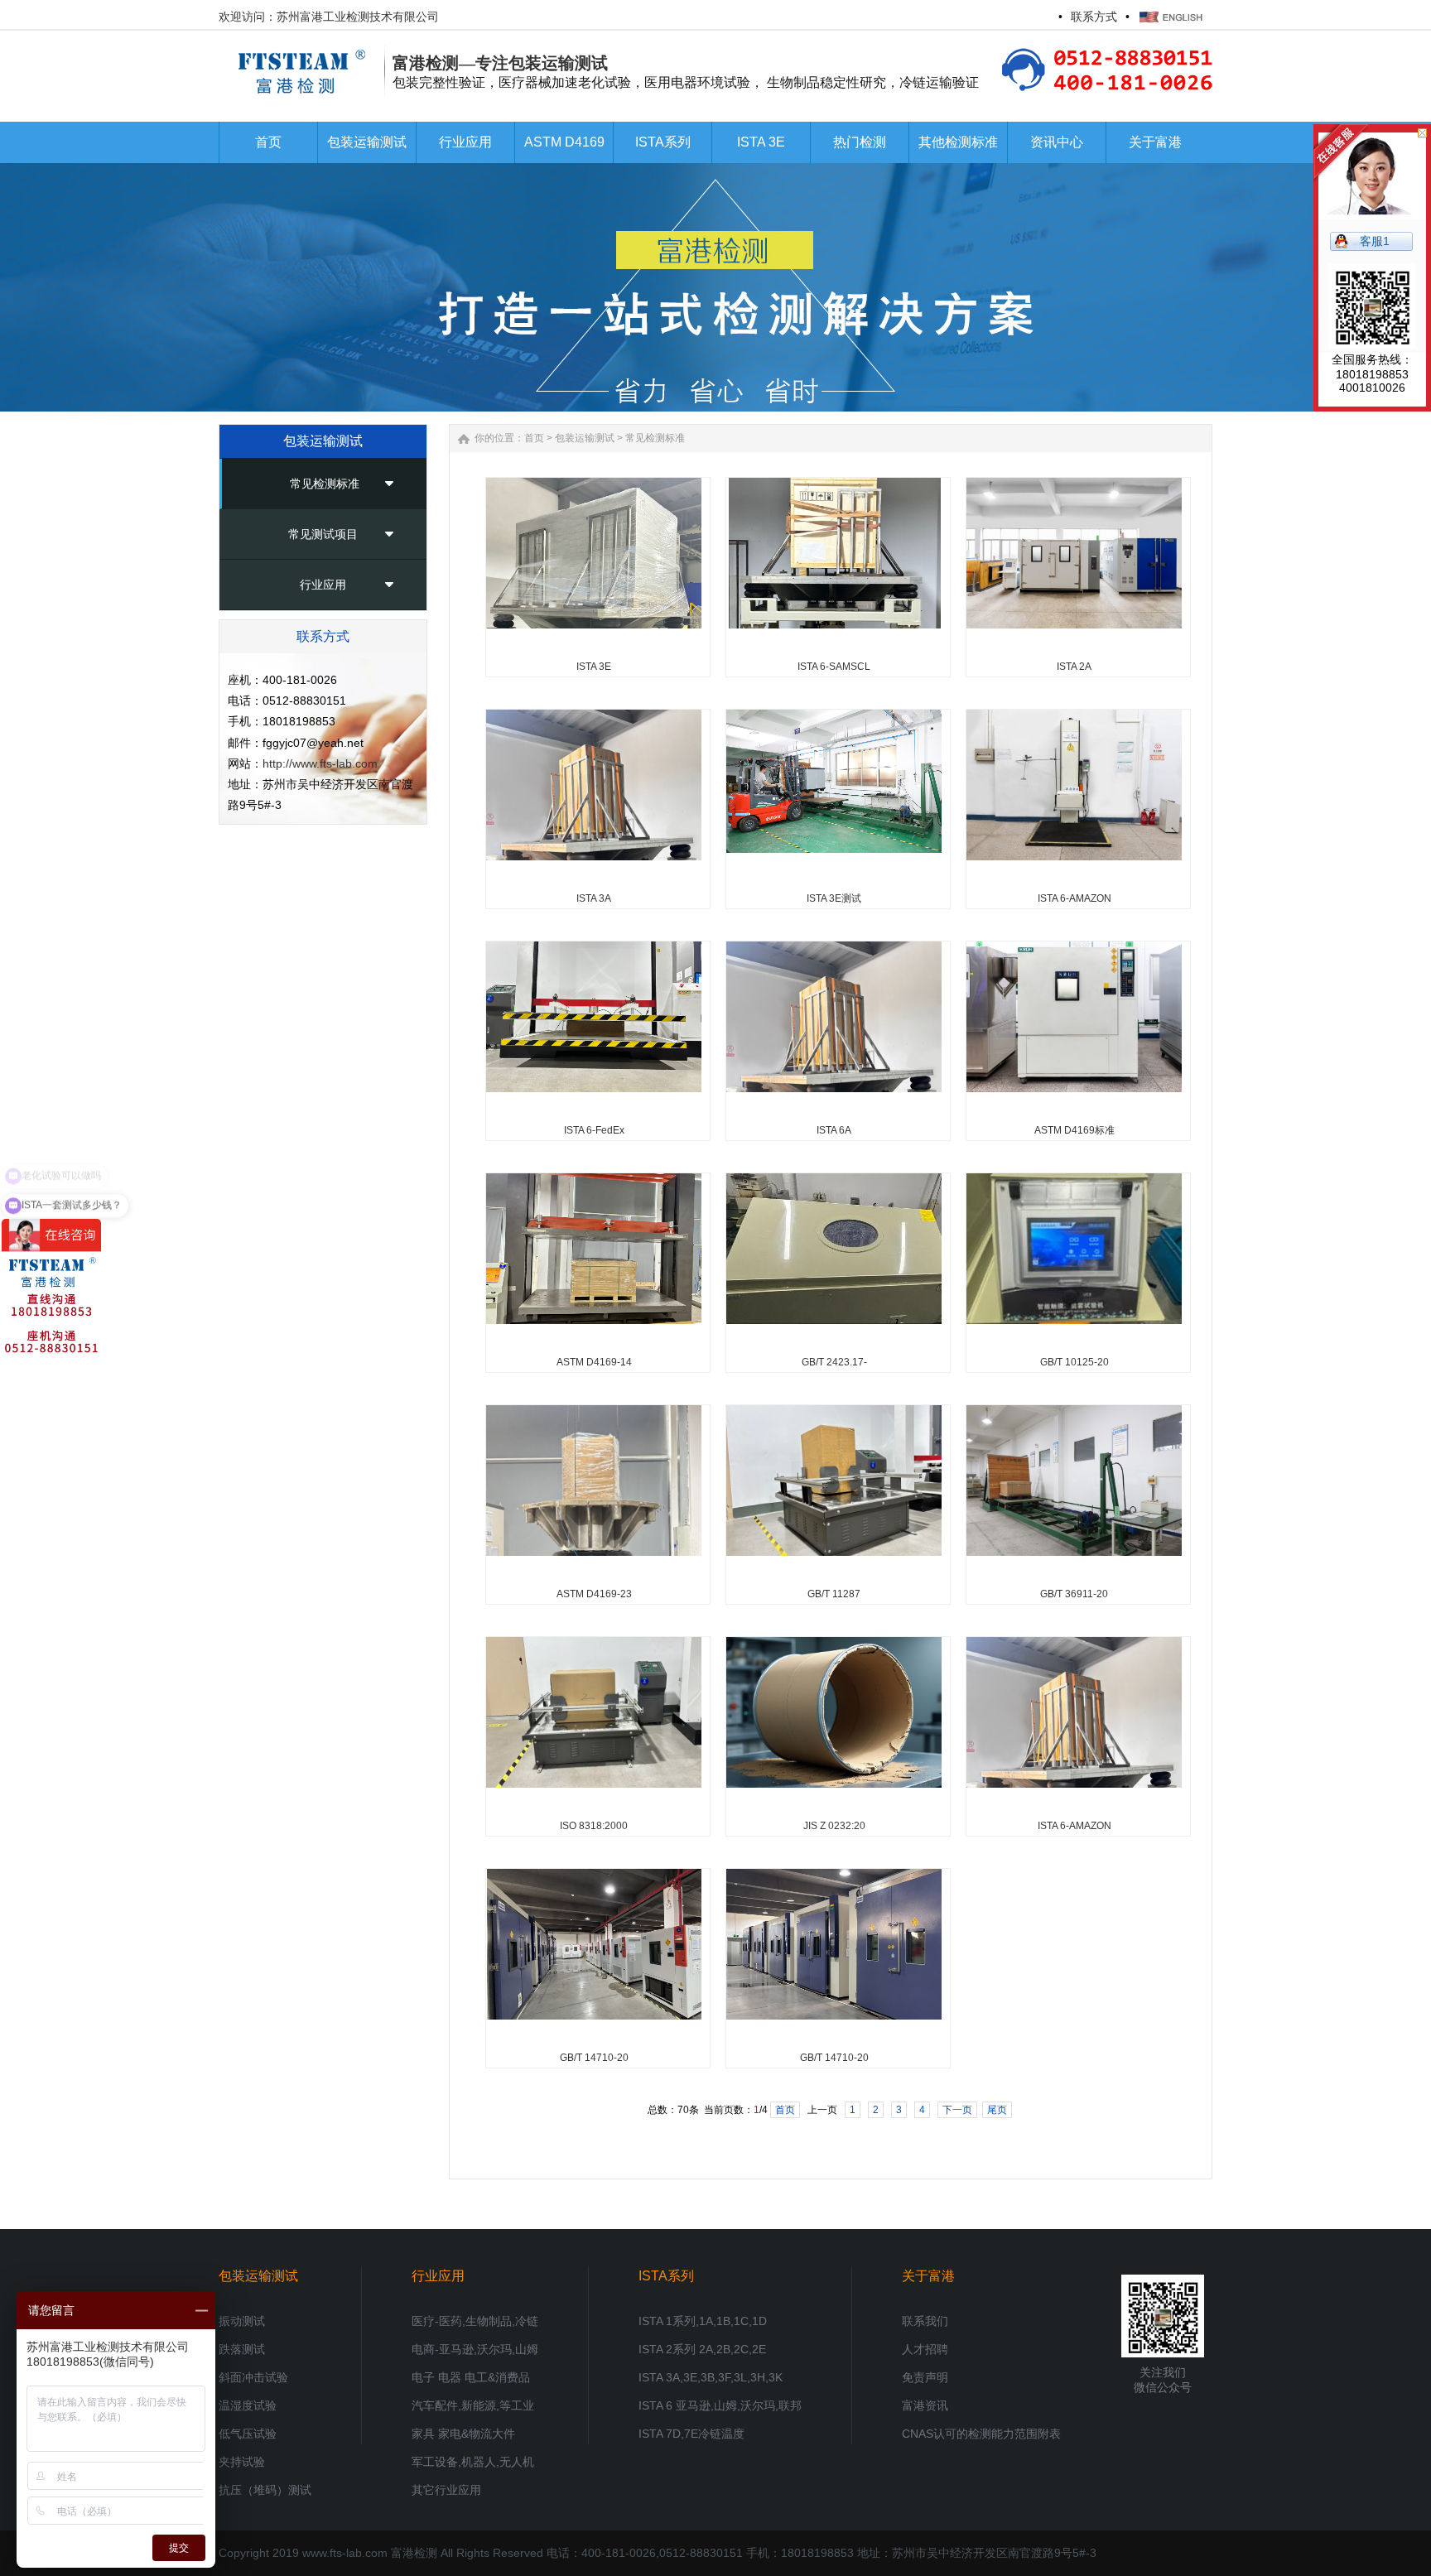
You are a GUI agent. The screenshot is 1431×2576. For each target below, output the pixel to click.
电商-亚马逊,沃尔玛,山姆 (475, 2349)
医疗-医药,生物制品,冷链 (475, 2321)
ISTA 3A (594, 898)
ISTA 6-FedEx (594, 1130)
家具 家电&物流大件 (463, 2434)
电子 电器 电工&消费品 (471, 2377)
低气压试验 (248, 2434)
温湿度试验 (248, 2405)
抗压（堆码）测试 (265, 2490)
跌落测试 (242, 2349)
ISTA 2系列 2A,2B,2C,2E (702, 2349)
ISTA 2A (1074, 667)
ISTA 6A (834, 1130)
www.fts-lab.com (345, 2553)
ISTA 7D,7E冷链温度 (691, 2434)
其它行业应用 (446, 2490)
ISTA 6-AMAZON (1074, 898)
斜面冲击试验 (253, 2377)
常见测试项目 (323, 534)
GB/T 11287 (834, 1594)
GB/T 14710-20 (594, 2058)
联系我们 (925, 2321)
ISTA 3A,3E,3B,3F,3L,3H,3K (711, 2377)
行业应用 (323, 585)
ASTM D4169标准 (1074, 1130)
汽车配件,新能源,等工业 (473, 2405)
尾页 (997, 2110)
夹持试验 (242, 2462)
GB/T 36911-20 (1074, 1594)
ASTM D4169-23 (594, 1594)
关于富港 (928, 2276)
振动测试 (242, 2321)
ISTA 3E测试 (834, 898)
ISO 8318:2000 (594, 1826)
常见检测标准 (325, 484)
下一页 (957, 2110)
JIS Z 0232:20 (834, 1826)
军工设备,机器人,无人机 (473, 2462)
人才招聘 (925, 2349)
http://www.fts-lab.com (320, 763)
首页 (534, 438)
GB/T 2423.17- (834, 1362)
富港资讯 (925, 2405)
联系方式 (1094, 17)
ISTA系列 (666, 2276)
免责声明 (925, 2377)
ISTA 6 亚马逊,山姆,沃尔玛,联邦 (720, 2405)
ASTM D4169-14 (594, 1362)
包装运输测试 (585, 438)
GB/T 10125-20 (1074, 1362)
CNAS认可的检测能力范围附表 (981, 2434)
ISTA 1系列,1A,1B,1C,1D (703, 2321)
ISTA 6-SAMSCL (834, 667)
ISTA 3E (594, 667)
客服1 (1375, 241)
